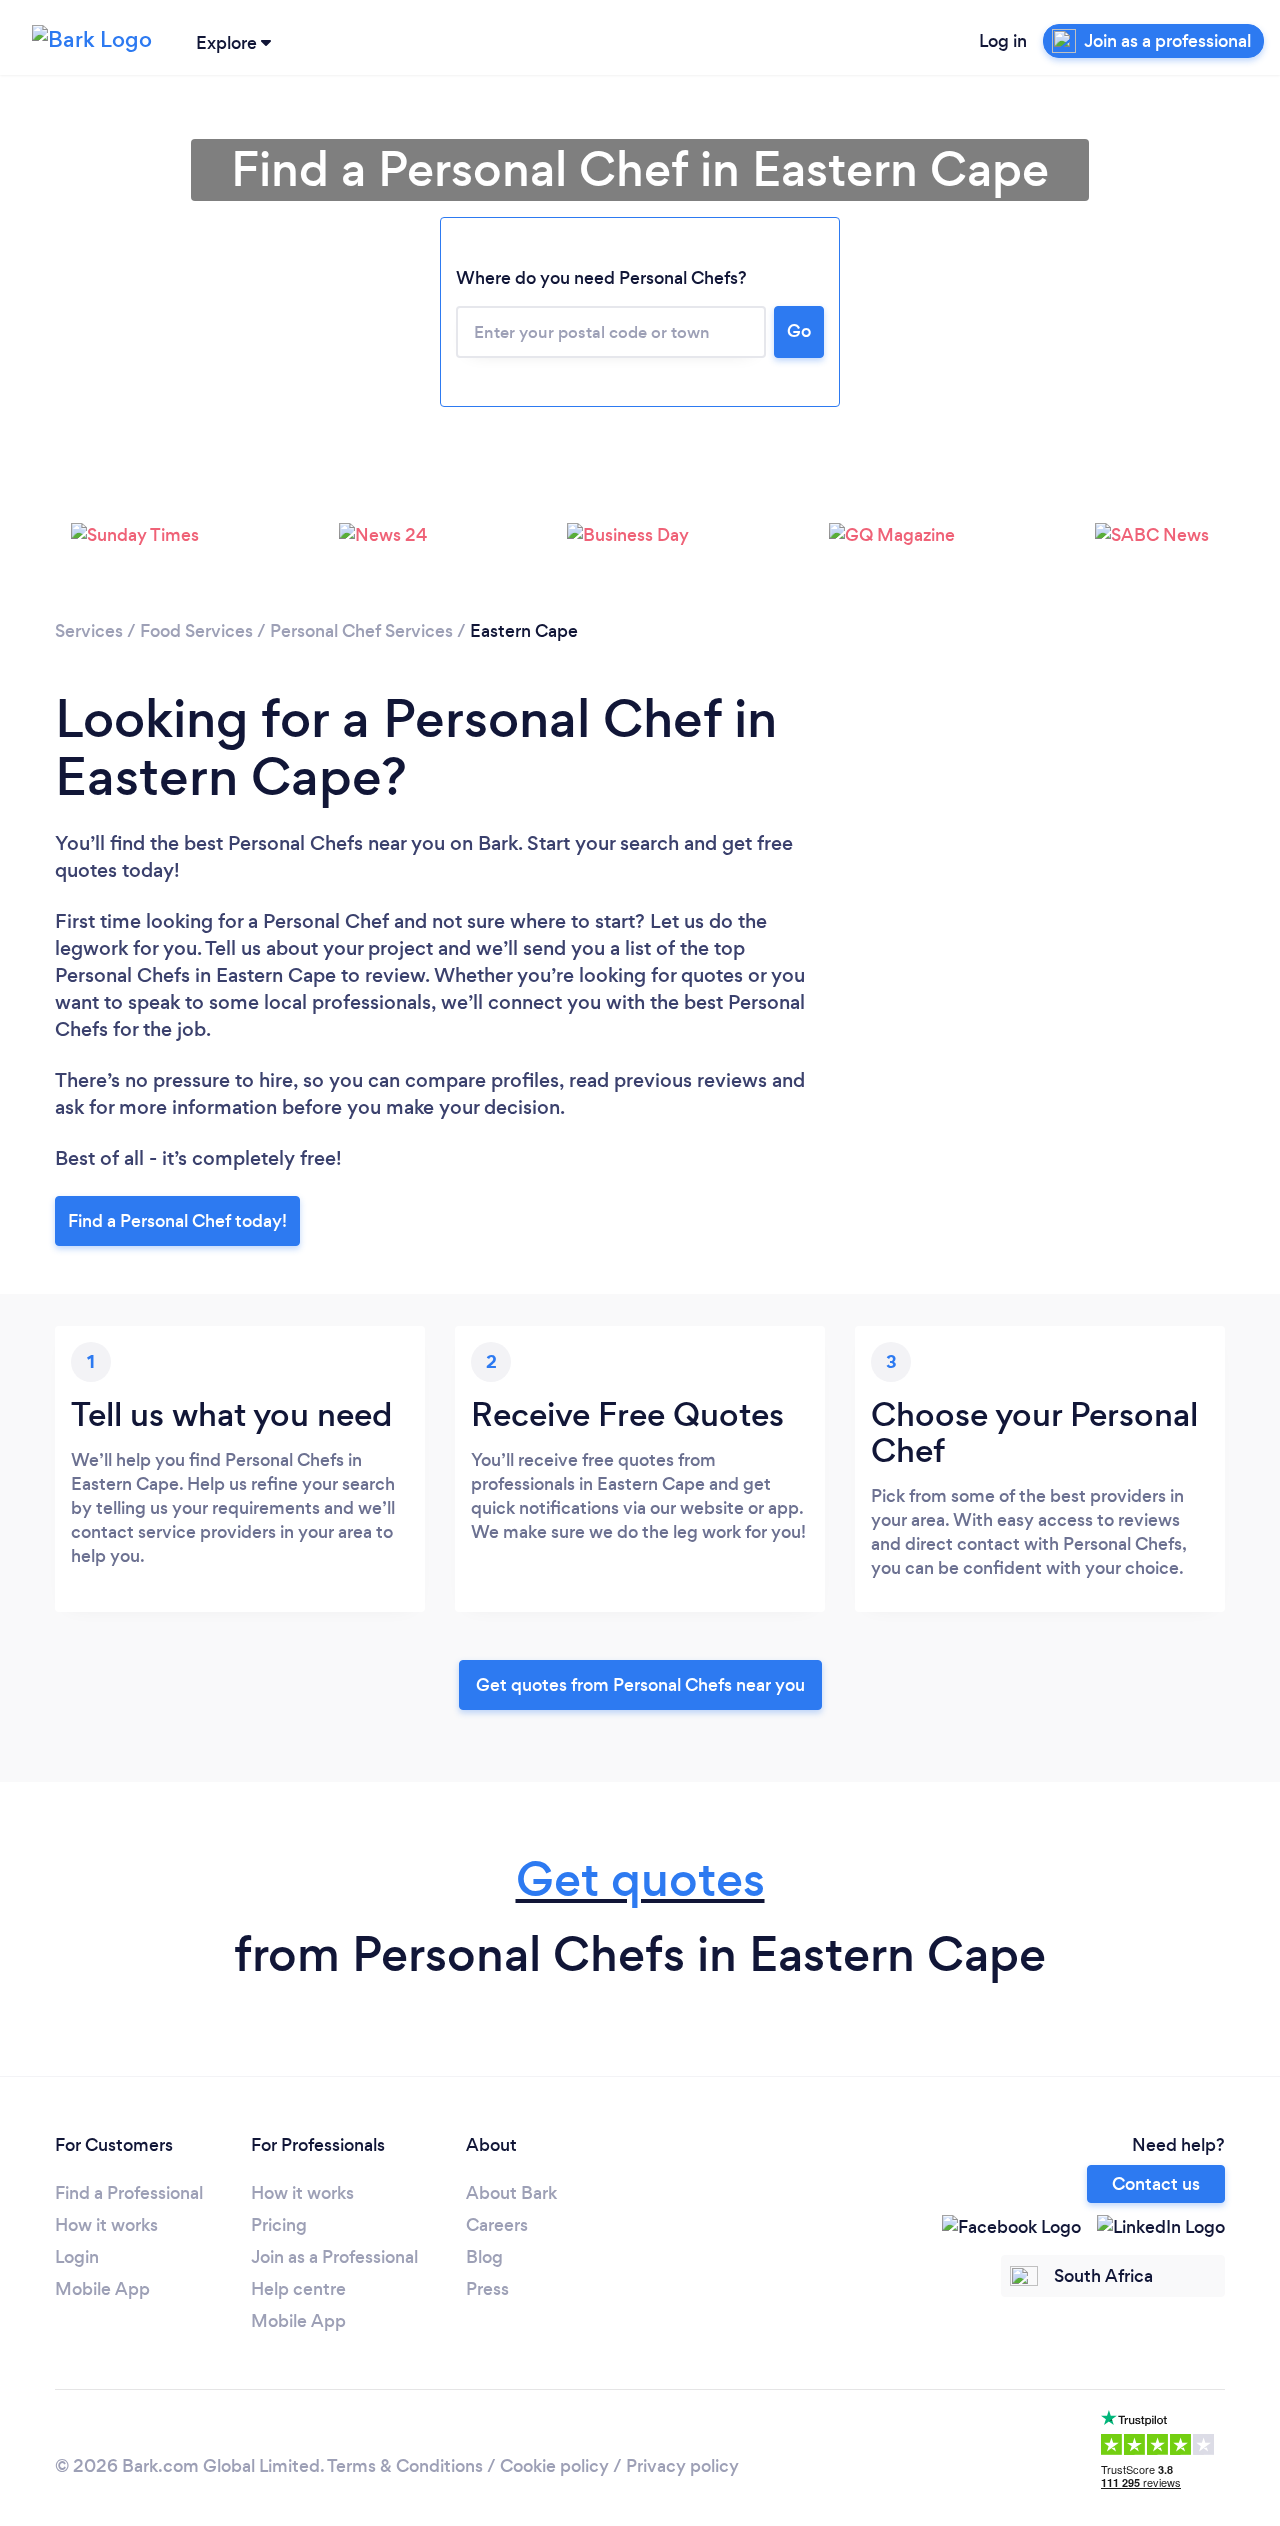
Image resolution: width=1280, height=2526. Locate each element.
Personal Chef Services (361, 631)
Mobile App (102, 2289)
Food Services (196, 631)
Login (77, 2257)
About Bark (511, 2193)
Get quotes (640, 1879)
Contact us (1156, 2184)
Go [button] (799, 331)
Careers (497, 2225)
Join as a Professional (334, 2257)
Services (89, 631)
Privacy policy (682, 2466)
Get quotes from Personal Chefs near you (640, 1685)
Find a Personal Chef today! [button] (177, 1221)
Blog (484, 2257)
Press (487, 2289)
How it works (106, 2225)
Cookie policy (554, 2466)
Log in (1003, 41)
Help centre (298, 2289)
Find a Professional (129, 2193)
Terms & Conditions (405, 2466)
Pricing (279, 2225)
